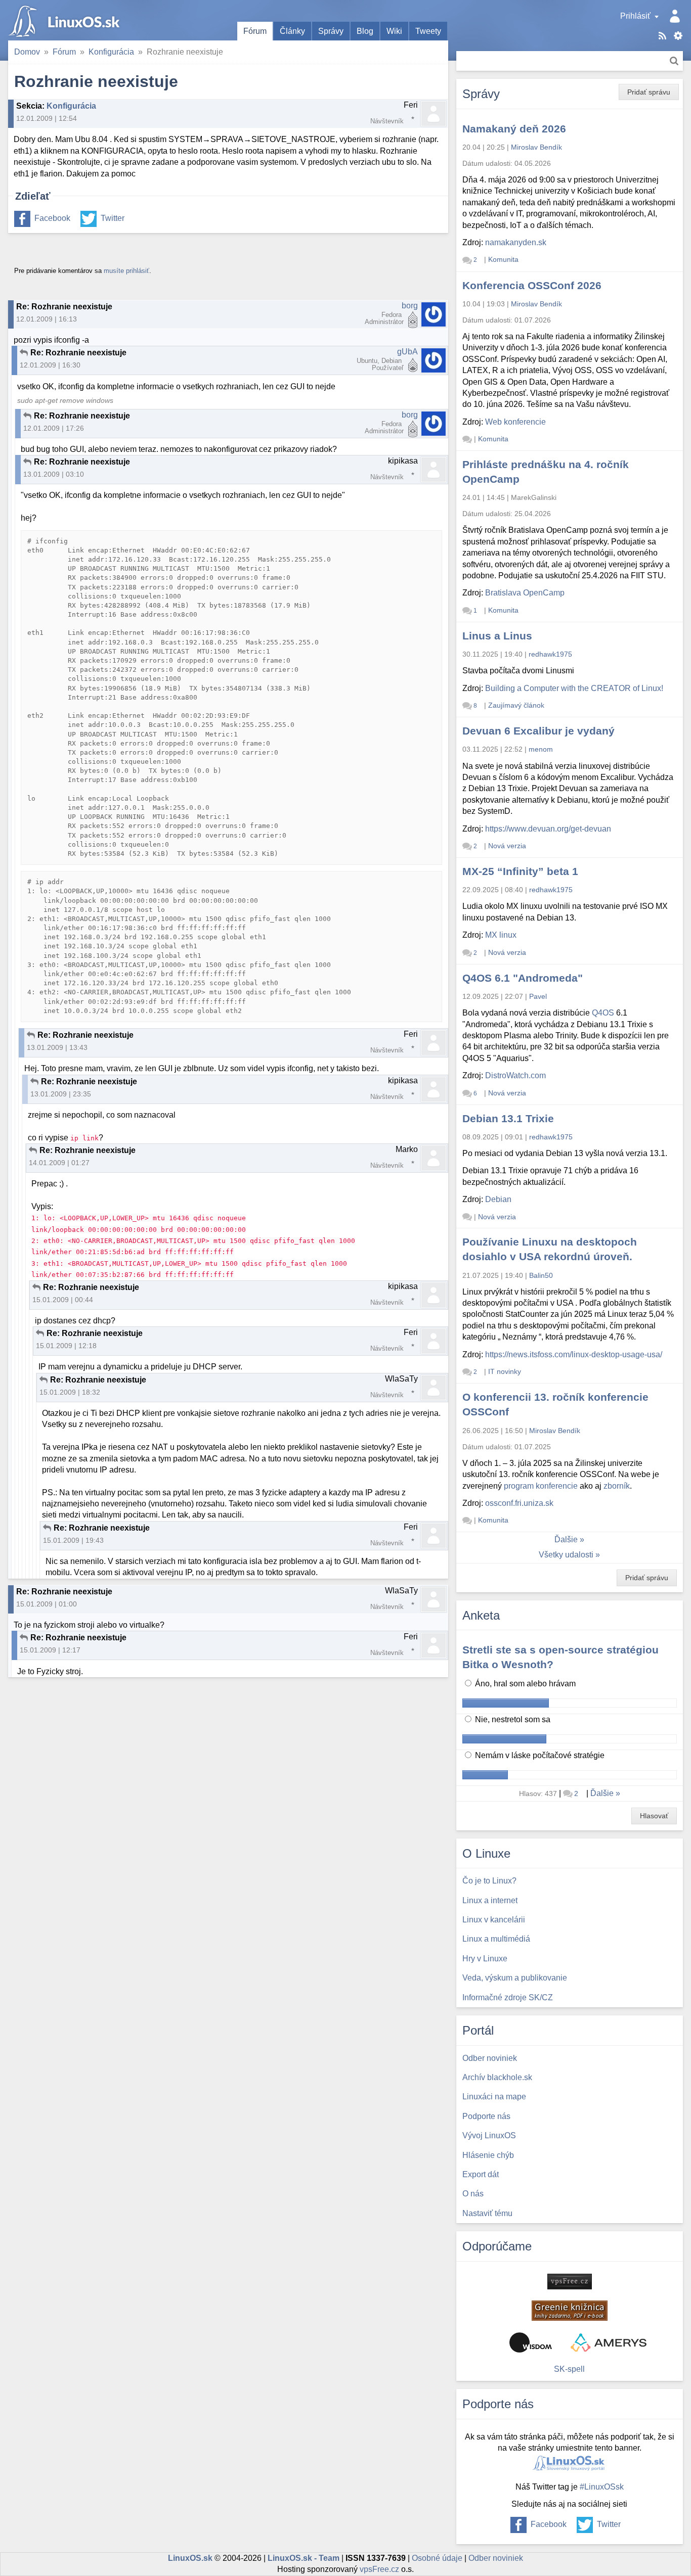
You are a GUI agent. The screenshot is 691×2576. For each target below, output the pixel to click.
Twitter (113, 218)
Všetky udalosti (566, 1555)
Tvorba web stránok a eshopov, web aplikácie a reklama (609, 2342)
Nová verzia (507, 846)
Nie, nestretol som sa (512, 1719)
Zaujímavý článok (516, 705)
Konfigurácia (111, 52)
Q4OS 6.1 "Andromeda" (523, 978)
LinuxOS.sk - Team (304, 2558)
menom (541, 749)
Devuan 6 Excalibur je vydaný (538, 731)
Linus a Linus (497, 636)
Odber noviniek (496, 2558)
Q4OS (603, 1013)
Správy (331, 31)
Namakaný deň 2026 (514, 129)
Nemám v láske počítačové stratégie (539, 1755)
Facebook (52, 218)
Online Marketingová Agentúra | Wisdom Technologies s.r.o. (531, 2342)
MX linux (501, 935)
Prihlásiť (635, 16)
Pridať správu (649, 92)
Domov (27, 52)
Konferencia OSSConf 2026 (532, 285)
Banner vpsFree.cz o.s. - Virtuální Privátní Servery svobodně (570, 2282)
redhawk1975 (550, 654)
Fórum (255, 31)
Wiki (394, 31)
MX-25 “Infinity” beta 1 (520, 871)
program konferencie (541, 1486)
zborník (617, 1486)
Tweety (428, 31)
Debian (498, 1199)
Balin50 (541, 1275)
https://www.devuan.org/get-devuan (548, 829)
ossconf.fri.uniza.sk (519, 1503)
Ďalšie (566, 1539)
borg (410, 306)
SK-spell (569, 2369)
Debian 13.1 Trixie (508, 1118)
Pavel (538, 996)
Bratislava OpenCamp (525, 593)
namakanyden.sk (516, 242)
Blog (365, 31)
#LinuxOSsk (602, 2487)
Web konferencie (515, 422)
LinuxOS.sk (66, 20)
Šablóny (678, 36)
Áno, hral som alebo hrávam (524, 1684)
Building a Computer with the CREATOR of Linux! (574, 688)
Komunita (503, 259)
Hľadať (674, 61)
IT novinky (505, 1371)
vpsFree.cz (379, 2569)
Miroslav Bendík (536, 147)
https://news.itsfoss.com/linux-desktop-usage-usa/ (574, 1354)
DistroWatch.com (515, 1075)
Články (292, 31)
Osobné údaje (437, 2558)
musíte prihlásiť (126, 271)
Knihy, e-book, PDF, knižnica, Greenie (570, 2311)
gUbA (407, 352)
